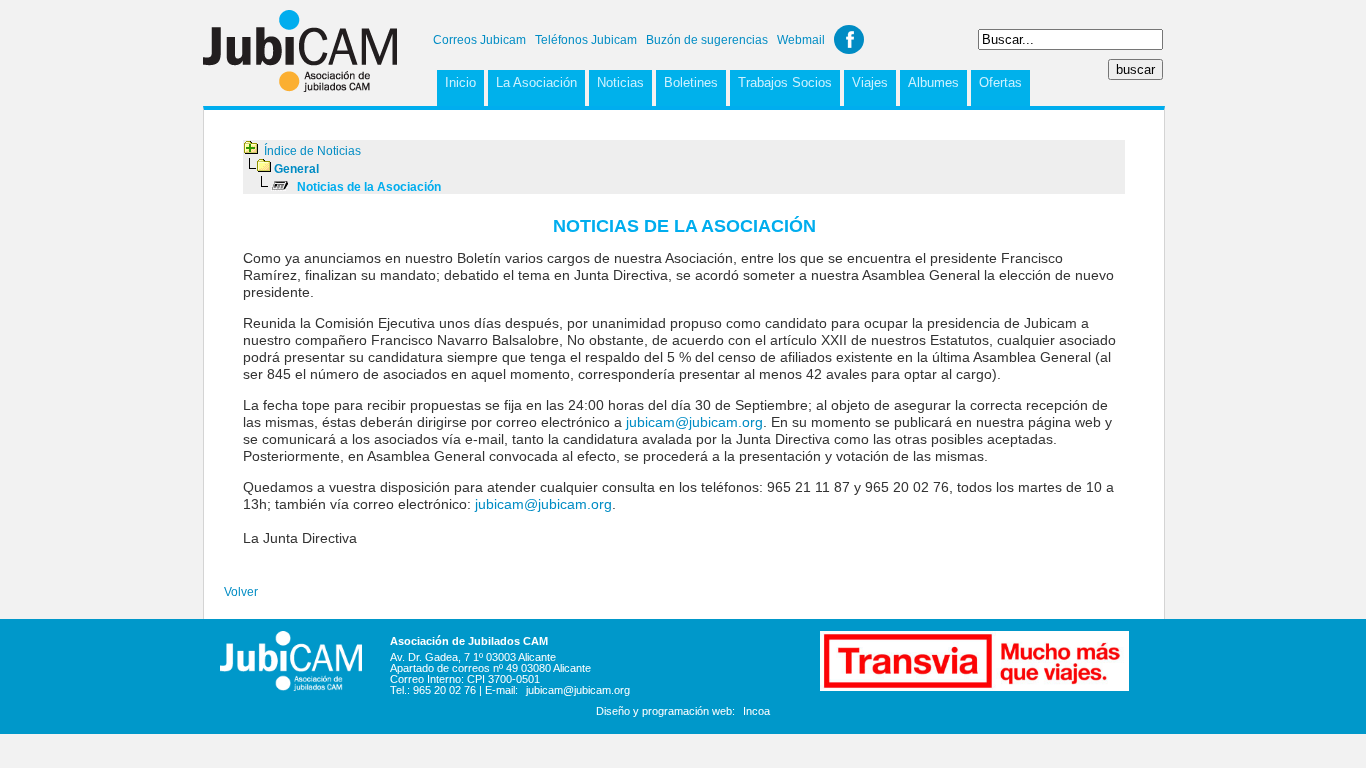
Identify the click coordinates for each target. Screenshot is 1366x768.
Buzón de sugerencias (707, 40)
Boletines (691, 82)
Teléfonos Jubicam (586, 40)
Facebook (849, 39)
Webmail (801, 40)
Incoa (756, 711)
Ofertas (1000, 82)
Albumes (933, 82)
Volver (241, 592)
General (296, 169)
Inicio (460, 82)
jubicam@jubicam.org (694, 422)
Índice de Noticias (312, 151)
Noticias (620, 82)
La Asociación (536, 82)
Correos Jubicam (479, 40)
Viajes (870, 82)
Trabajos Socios (785, 82)
